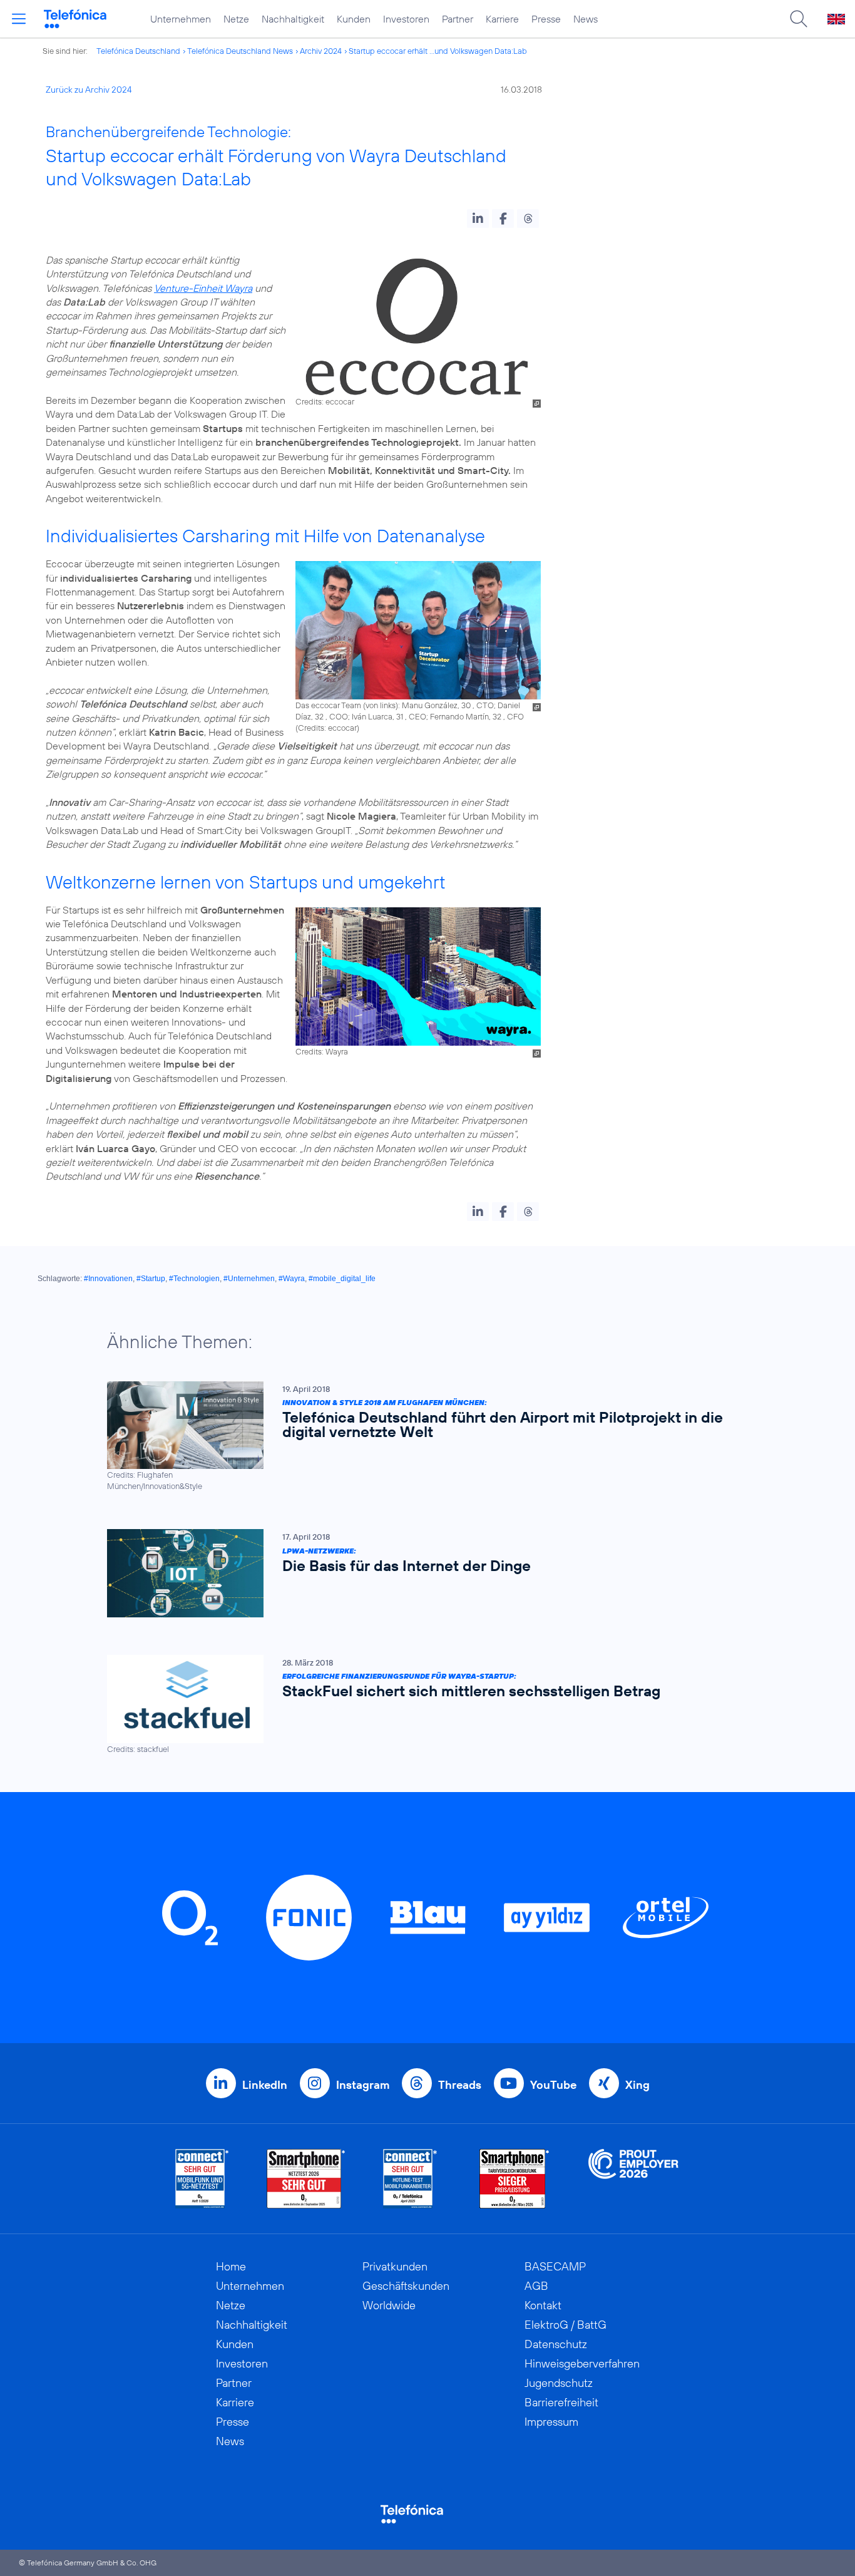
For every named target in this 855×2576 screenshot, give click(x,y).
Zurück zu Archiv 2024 (89, 90)
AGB (536, 2286)
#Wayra (292, 1279)
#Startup (151, 1279)
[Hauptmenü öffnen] (19, 19)
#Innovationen (108, 1279)
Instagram (363, 2085)
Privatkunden (395, 2266)
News (586, 19)
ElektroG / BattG (566, 2325)
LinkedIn (265, 2085)
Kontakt (543, 2305)
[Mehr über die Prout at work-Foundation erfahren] (633, 2179)
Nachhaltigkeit (293, 19)
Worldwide (389, 2305)
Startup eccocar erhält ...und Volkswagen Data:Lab (438, 51)
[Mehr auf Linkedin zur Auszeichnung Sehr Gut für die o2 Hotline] (410, 2179)
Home (231, 2266)
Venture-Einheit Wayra (203, 288)
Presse (546, 19)
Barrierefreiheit (561, 2402)
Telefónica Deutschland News (240, 51)
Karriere (502, 19)
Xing (637, 2085)
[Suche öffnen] (799, 19)
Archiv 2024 (321, 51)
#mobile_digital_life (342, 1279)
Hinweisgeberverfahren (582, 2363)
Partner (458, 19)
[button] (478, 219)
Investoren (406, 19)
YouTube (553, 2085)
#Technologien (194, 1279)
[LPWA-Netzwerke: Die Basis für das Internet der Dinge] (421, 1573)
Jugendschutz (559, 2383)
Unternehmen (181, 19)
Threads (460, 2085)
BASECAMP (555, 2266)
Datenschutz (556, 2344)
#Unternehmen (249, 1279)
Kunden (354, 19)
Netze (236, 19)
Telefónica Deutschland (138, 51)
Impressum (551, 2422)
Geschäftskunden (406, 2286)
